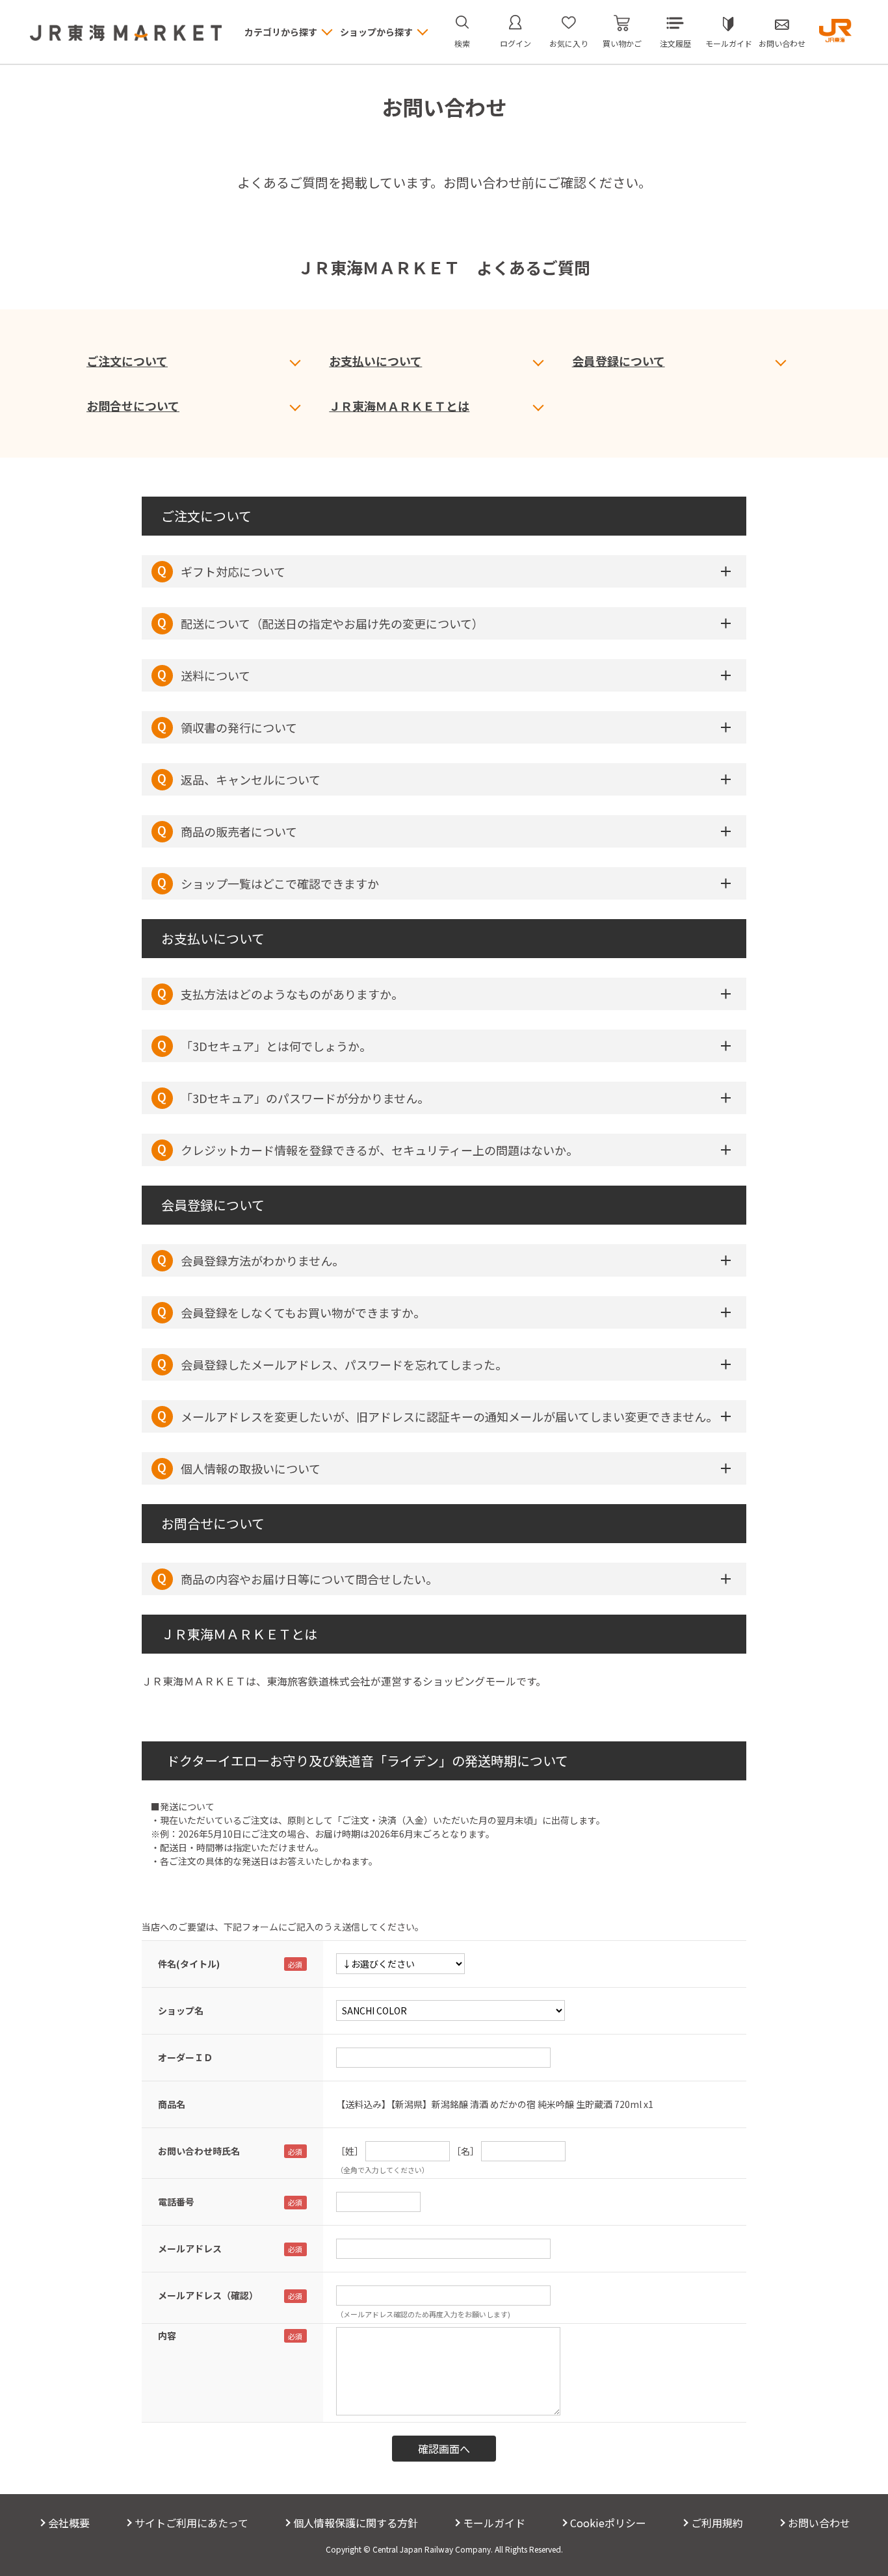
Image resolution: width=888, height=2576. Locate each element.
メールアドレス (190, 2248)
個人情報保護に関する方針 (356, 2523)
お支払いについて (375, 361)
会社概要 (69, 2523)
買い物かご (622, 43)
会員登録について (619, 361)
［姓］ (350, 2151)
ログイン (516, 43)
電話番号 (176, 2202)
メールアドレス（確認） (208, 2295)
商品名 (172, 2104)
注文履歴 (675, 43)
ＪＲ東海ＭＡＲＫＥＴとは (399, 406)
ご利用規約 (717, 2523)
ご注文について (127, 361)
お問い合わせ (782, 43)
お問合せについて (133, 406)
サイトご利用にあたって (191, 2523)
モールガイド (729, 43)
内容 (167, 2335)
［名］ (465, 2151)
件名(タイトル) (189, 1964)
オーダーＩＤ (185, 2057)
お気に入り (569, 43)
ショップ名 (181, 2010)
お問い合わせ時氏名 (199, 2151)
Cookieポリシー (608, 2523)
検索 (462, 43)
